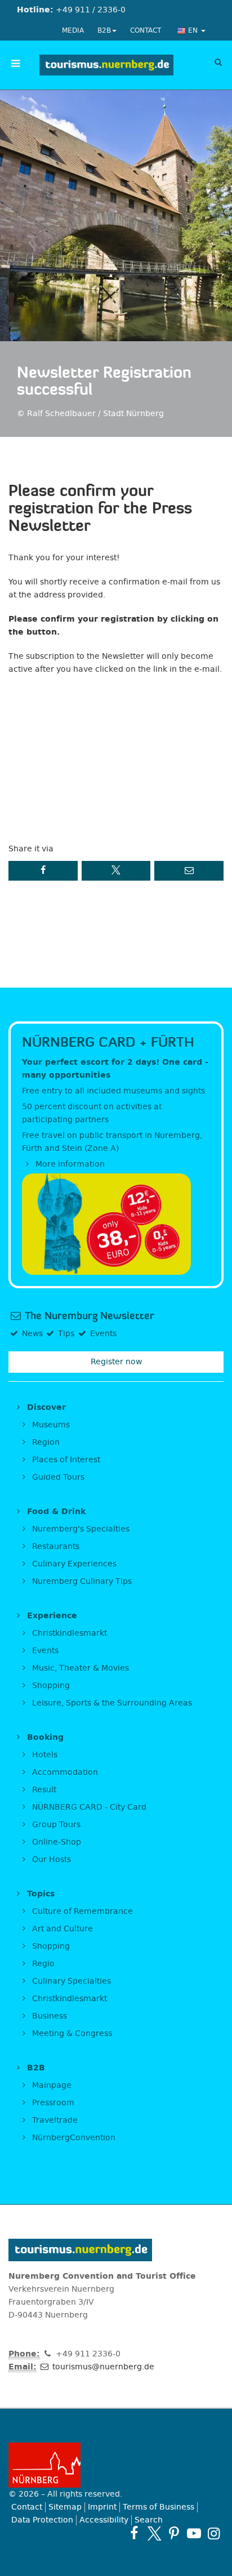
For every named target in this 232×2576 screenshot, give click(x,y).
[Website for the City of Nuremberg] (116, 2465)
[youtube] (194, 2533)
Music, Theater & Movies (79, 1668)
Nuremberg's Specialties (80, 1529)
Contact (146, 30)
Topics (39, 1894)
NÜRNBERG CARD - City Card (88, 1807)
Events (44, 1651)
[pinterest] (174, 2533)
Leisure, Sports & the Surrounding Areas (111, 1703)
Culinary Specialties (70, 1981)
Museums (50, 1425)
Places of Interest (65, 1460)
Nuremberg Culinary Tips (81, 1581)
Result (43, 1790)
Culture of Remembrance (81, 1911)
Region (45, 1442)
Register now (116, 1362)
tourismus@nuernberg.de (102, 2367)
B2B (104, 30)
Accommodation (64, 1772)
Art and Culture (61, 1929)
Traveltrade (54, 2120)
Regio (42, 1964)
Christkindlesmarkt (68, 1633)
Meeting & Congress (71, 2033)
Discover (45, 1407)
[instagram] (214, 2533)
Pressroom (52, 2103)
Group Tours (55, 1825)
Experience (51, 1616)
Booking (44, 1737)
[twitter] (154, 2533)
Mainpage (51, 2085)
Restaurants (55, 1546)
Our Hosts (50, 1860)
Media (73, 30)
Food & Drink (55, 1512)
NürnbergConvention (73, 2138)
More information (69, 1164)
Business (48, 2016)
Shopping (50, 1686)
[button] (43, 871)
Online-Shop (55, 1842)
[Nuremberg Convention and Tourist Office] (106, 65)
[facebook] (134, 2533)
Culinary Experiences (73, 1564)
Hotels (44, 1755)
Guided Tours (57, 1477)
